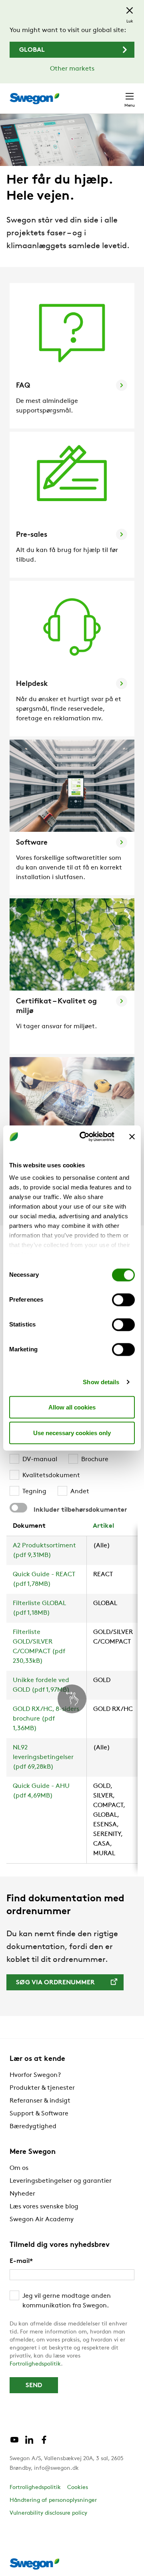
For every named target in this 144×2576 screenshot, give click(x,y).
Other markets (72, 69)
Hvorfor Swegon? (35, 2075)
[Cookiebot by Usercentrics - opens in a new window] (84, 1137)
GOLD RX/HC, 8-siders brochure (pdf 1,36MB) (46, 1719)
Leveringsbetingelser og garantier (61, 2181)
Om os (19, 2168)
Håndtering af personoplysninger (53, 2500)
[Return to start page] (34, 99)
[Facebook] (44, 2443)
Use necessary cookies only (72, 1433)
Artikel (103, 1526)
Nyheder (22, 2194)
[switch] (123, 1300)
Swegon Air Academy (42, 2220)
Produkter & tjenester (42, 2088)
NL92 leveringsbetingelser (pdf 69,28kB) (43, 1757)
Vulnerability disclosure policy (48, 2513)
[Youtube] (14, 2443)
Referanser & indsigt (40, 2101)
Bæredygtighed (33, 2127)
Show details (101, 1382)
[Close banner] (132, 1136)
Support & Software (39, 2114)
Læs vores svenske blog (44, 2207)
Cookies (78, 2488)
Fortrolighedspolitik (35, 2364)
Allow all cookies (72, 1407)
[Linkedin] (29, 2443)
